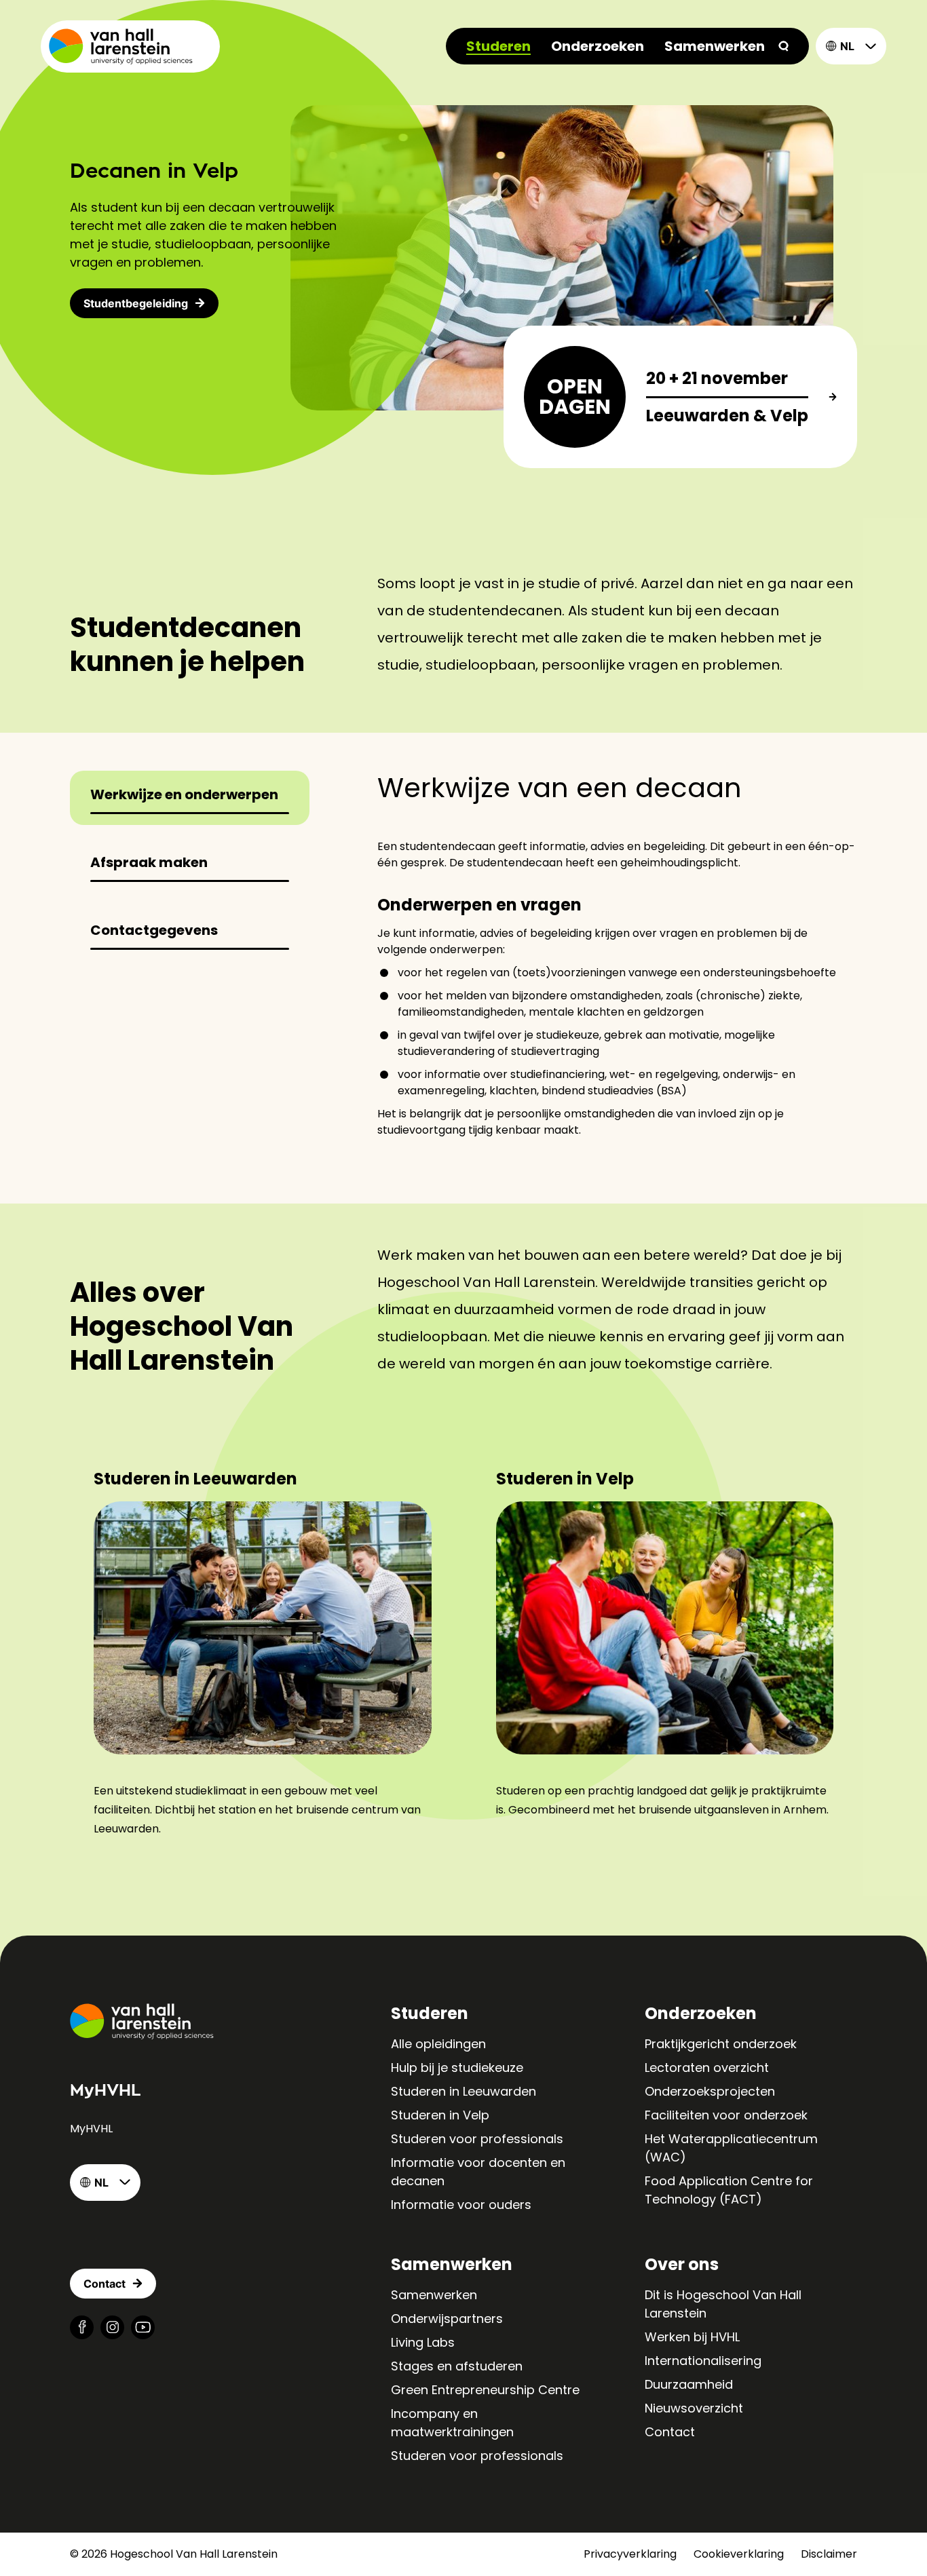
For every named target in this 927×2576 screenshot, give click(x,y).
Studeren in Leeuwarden (463, 2091)
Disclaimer (829, 2554)
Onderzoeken (598, 46)
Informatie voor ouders (461, 2205)
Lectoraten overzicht (707, 2068)
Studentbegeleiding (136, 303)
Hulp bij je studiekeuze (457, 2068)
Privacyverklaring (630, 2554)
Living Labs (423, 2342)
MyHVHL (91, 2129)
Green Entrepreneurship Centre (485, 2390)
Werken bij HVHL (692, 2337)
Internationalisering (703, 2361)
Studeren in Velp (440, 2115)
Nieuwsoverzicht (694, 2408)
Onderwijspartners (447, 2319)
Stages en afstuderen (457, 2366)
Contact (670, 2432)
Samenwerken (715, 46)
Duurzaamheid (689, 2384)
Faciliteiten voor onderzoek (726, 2115)
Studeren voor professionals (477, 2139)
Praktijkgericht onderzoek (721, 2044)
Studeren (498, 46)
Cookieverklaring (739, 2554)
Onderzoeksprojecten (710, 2091)
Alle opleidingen (438, 2044)
